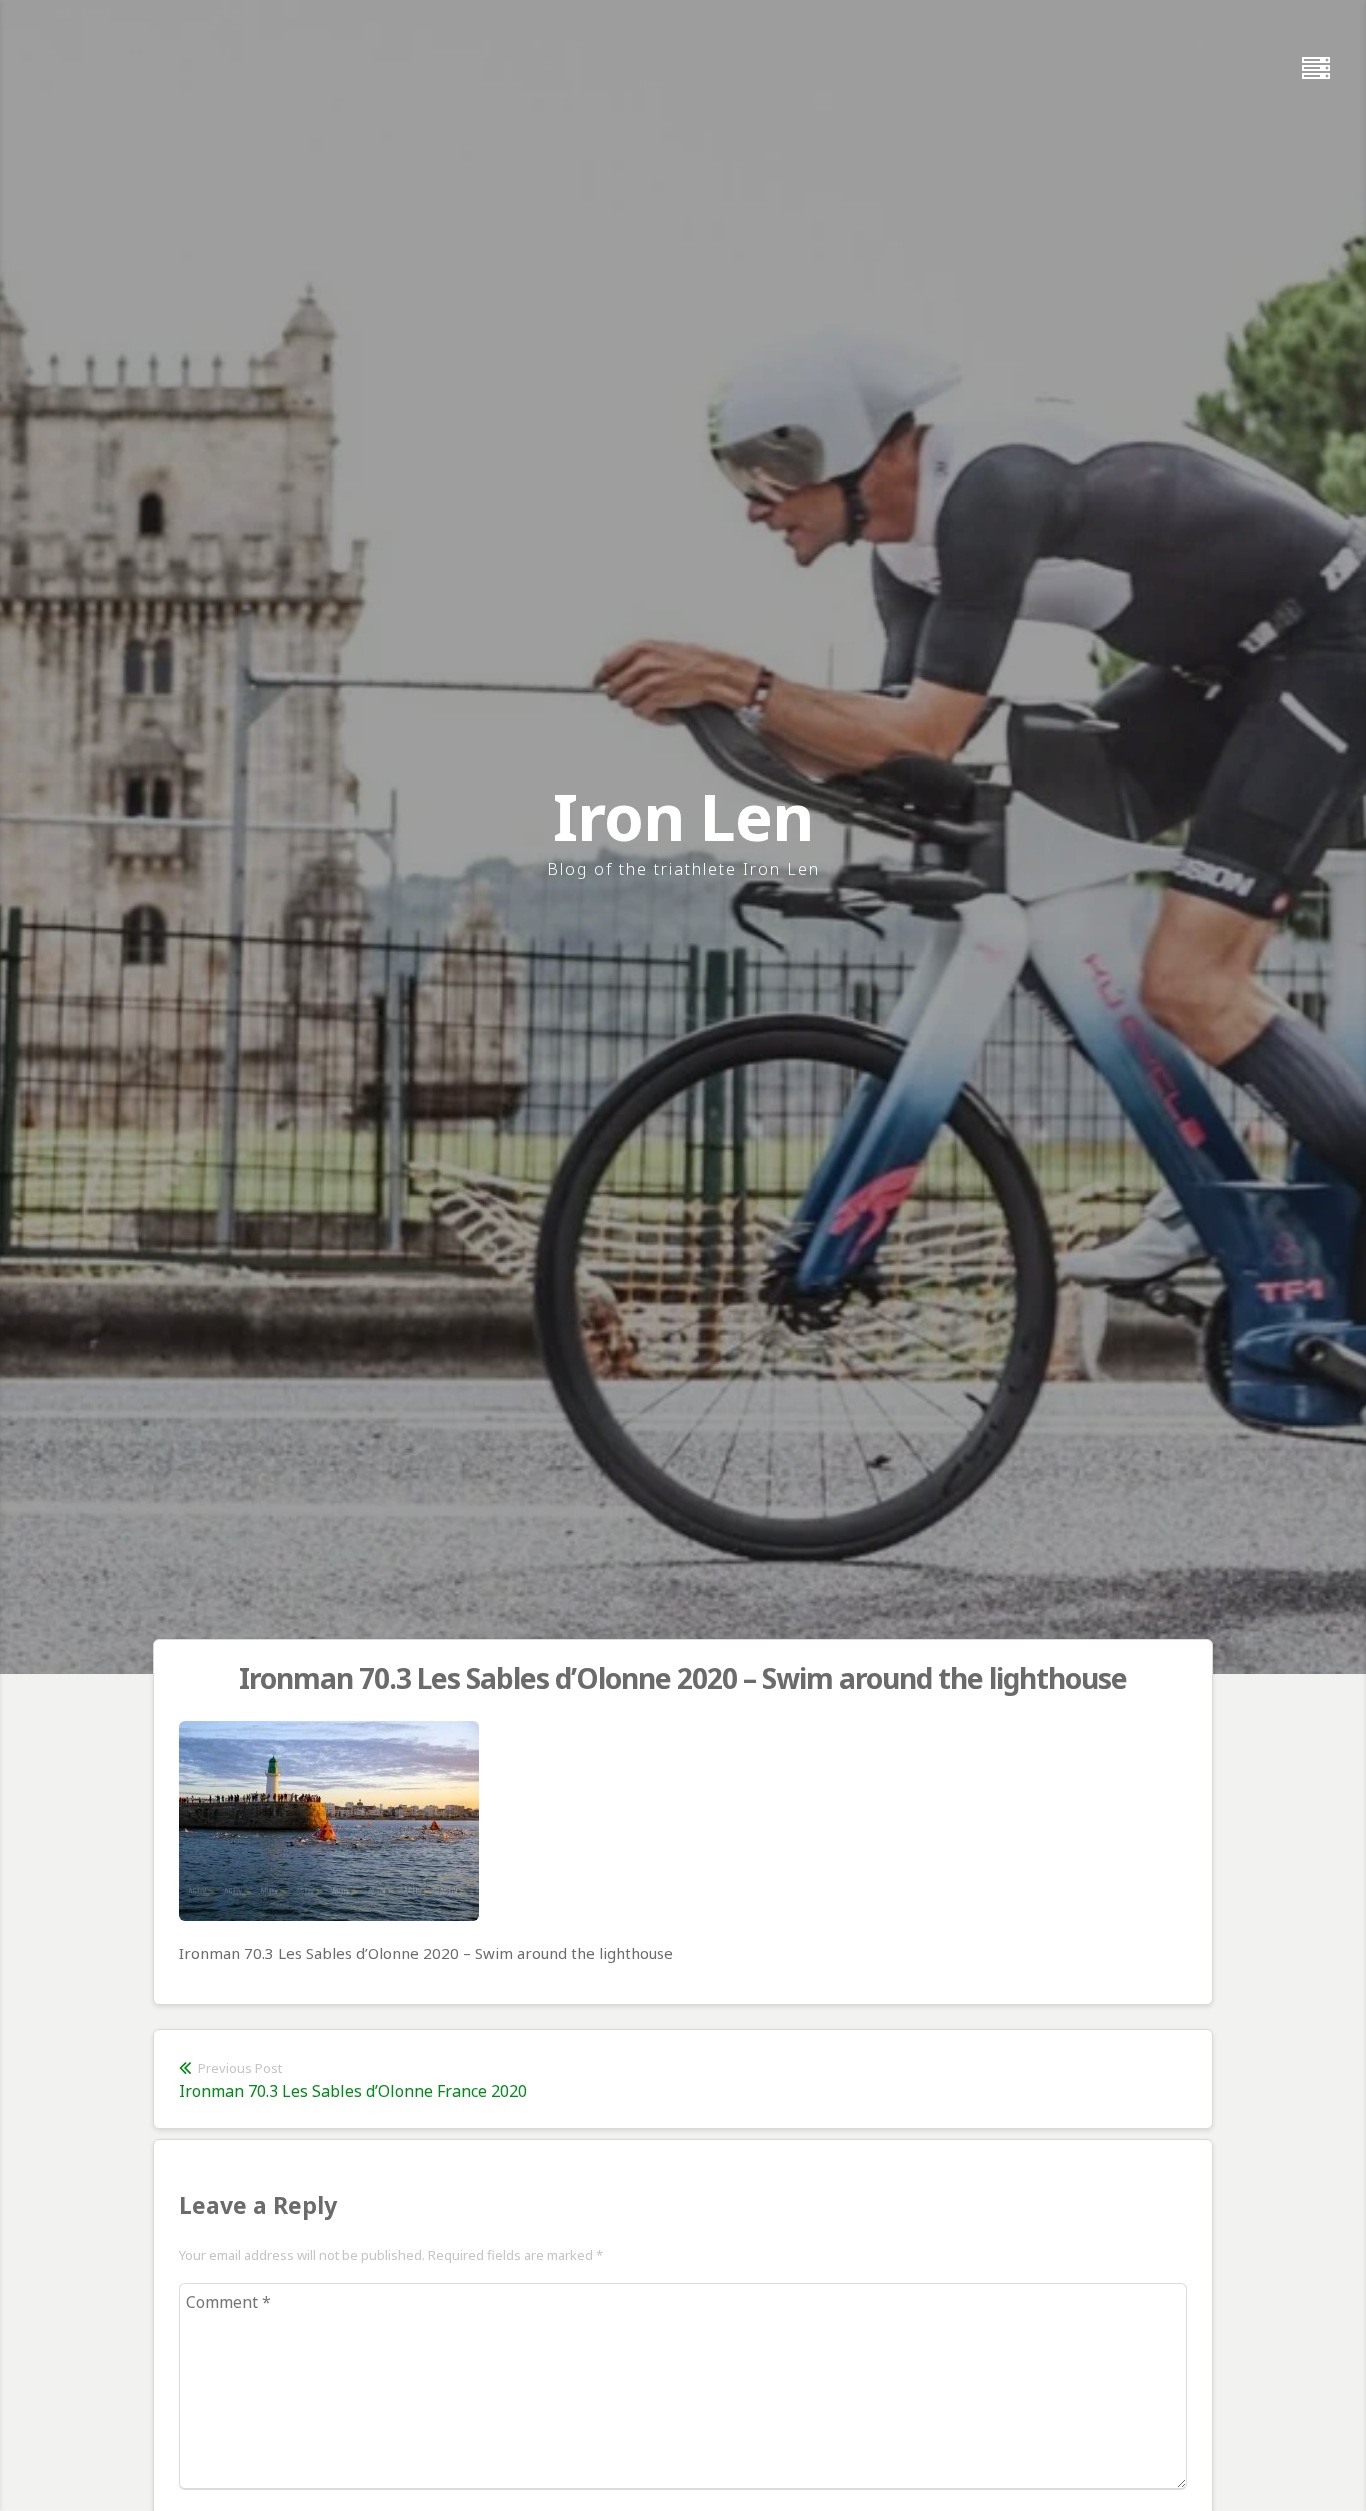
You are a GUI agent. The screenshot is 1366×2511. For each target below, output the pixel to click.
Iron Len (683, 816)
